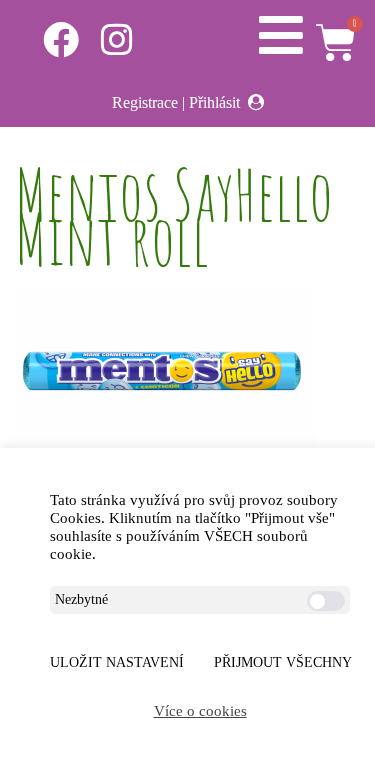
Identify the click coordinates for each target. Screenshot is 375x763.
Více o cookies (200, 711)
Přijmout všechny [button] (283, 662)
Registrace (145, 102)
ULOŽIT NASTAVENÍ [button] (117, 662)
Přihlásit (214, 102)
